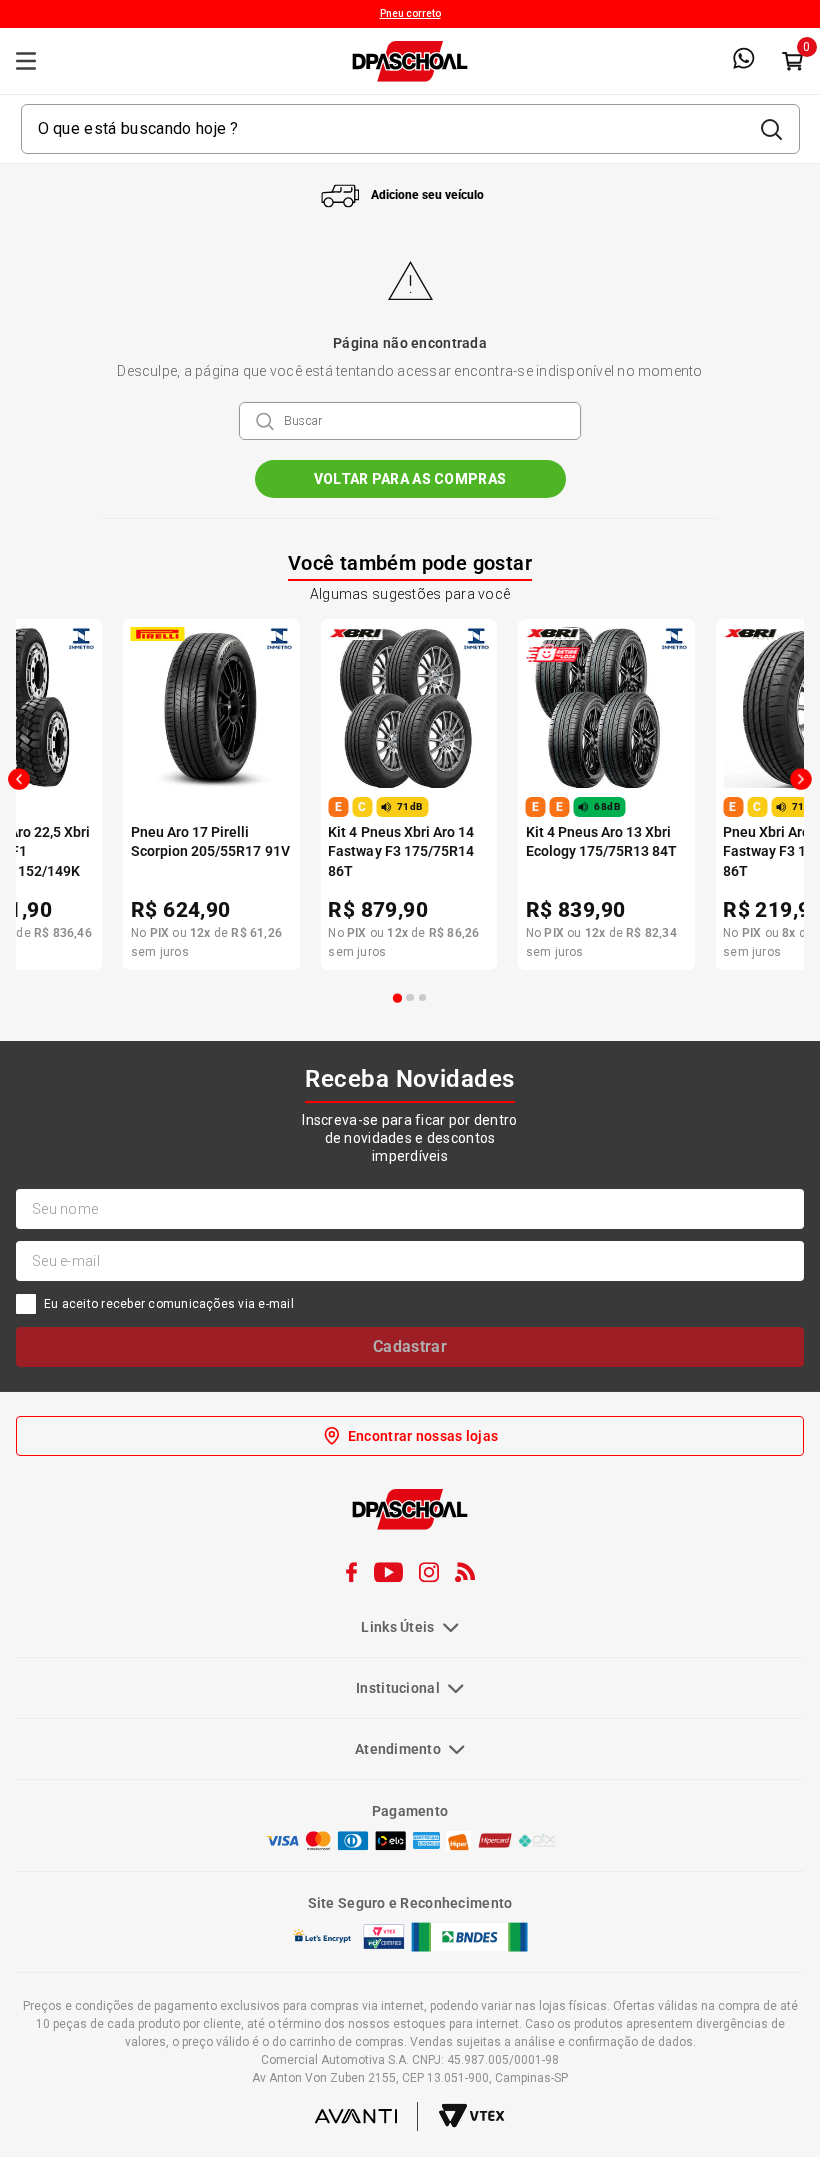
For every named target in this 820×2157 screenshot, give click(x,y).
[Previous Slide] (19, 779)
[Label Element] (410, 129)
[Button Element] (792, 61)
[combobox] (410, 129)
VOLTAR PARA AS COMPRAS (410, 479)
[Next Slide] (801, 779)
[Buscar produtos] (771, 129)
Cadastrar (410, 1346)
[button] (398, 998)
